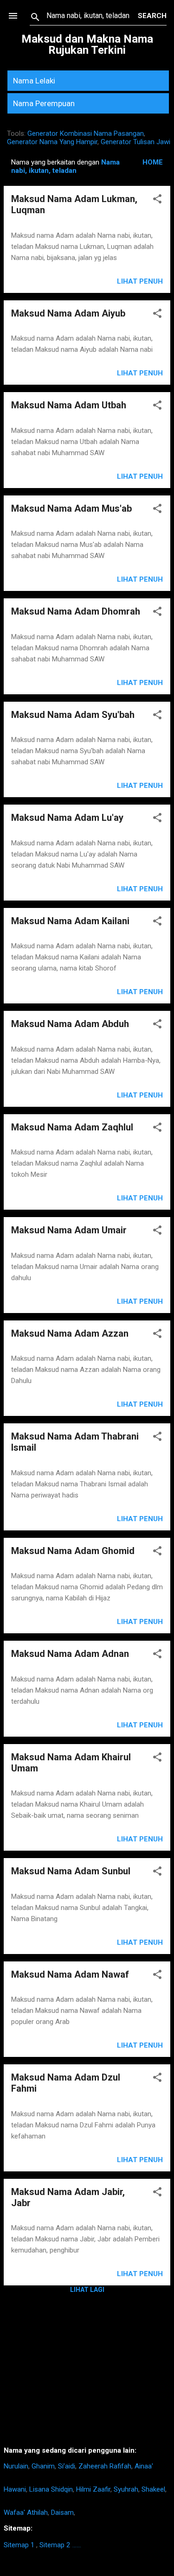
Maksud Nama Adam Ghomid (73, 1551)
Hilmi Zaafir (93, 2489)
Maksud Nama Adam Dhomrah (76, 611)
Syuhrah (126, 2489)
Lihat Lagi (87, 2290)
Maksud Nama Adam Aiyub (68, 313)
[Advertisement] (87, 2374)
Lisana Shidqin (51, 2489)
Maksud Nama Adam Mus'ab (71, 508)
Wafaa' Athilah (26, 2513)
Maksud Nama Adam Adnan (70, 1654)
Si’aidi (67, 2466)
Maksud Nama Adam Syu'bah (73, 715)
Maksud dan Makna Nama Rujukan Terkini (87, 44)
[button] (157, 200)
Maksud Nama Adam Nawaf (70, 1974)
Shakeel (153, 2489)
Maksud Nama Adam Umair (69, 1230)
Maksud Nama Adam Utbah (69, 405)
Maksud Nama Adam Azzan (70, 1333)
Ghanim (43, 2466)
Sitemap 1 (19, 2545)
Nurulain (16, 2466)
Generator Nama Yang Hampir (52, 142)
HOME (153, 162)
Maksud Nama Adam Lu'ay (67, 818)
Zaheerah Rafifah (105, 2466)
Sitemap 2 (55, 2545)
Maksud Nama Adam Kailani (70, 921)
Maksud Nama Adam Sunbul (71, 1871)
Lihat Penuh (140, 281)
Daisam (62, 2513)
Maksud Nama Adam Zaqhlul (72, 1127)
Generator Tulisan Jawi (135, 142)
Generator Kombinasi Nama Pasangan (86, 133)
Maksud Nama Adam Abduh (70, 1024)
